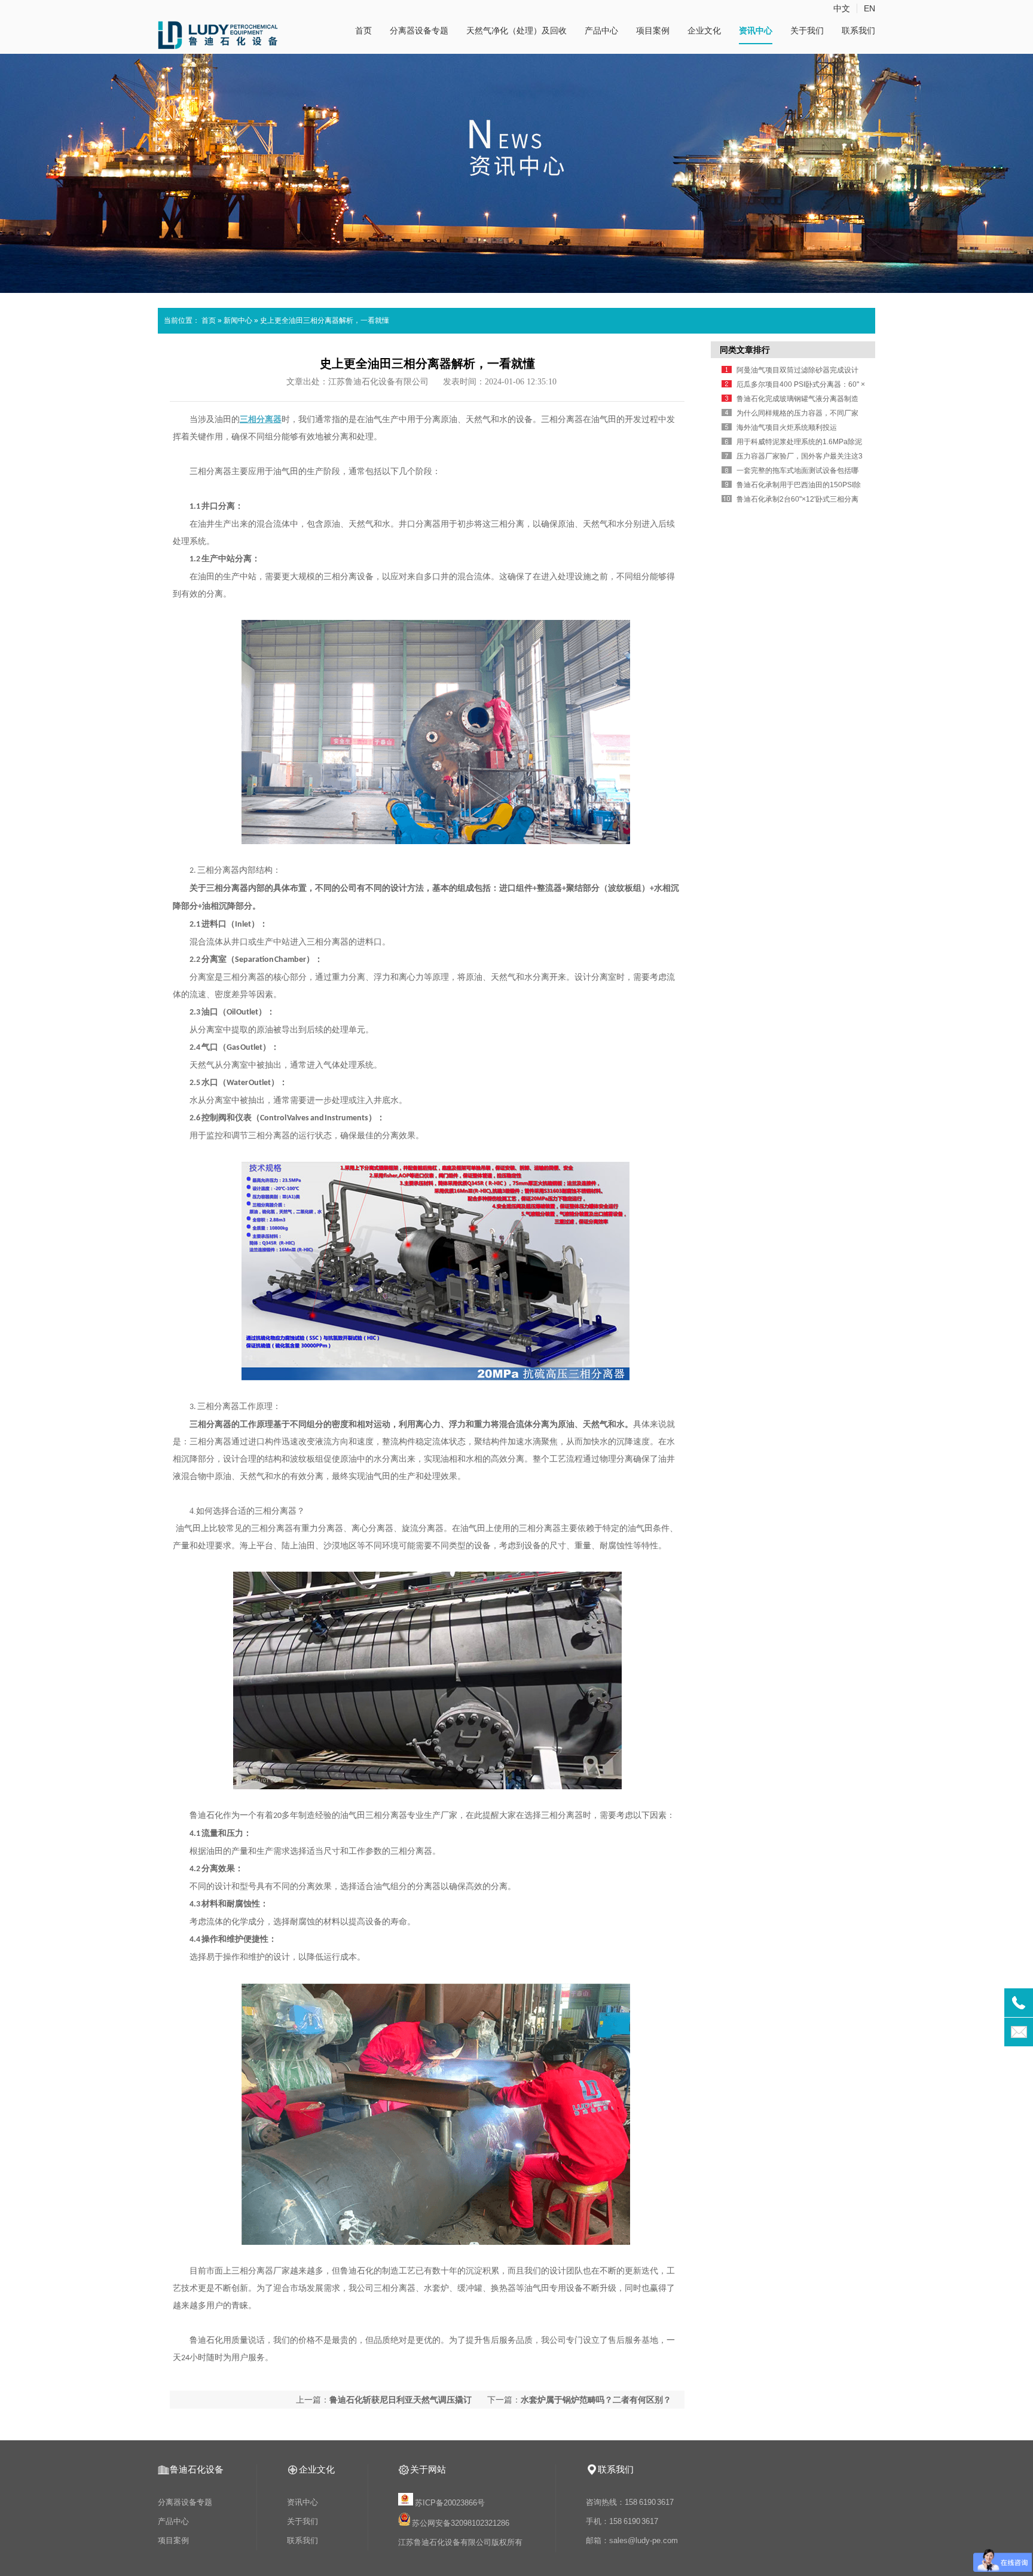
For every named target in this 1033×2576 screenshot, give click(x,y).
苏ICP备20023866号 (450, 2503)
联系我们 (858, 30)
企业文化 (704, 30)
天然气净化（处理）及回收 (516, 30)
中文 (842, 8)
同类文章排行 (745, 350)
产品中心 (601, 30)
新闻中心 (238, 320)
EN (870, 8)
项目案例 (653, 30)
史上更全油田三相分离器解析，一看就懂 (325, 320)
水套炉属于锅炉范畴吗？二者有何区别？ (596, 2400)
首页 (363, 30)
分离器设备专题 (419, 30)
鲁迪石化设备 (197, 2469)
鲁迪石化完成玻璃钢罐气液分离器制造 (797, 399)
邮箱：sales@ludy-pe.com (632, 2540)
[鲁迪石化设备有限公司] (218, 45)
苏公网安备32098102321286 (461, 2523)
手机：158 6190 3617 (622, 2521)
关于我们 (807, 30)
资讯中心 (756, 30)
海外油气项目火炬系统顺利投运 (787, 427)
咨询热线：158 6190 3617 (630, 2502)
